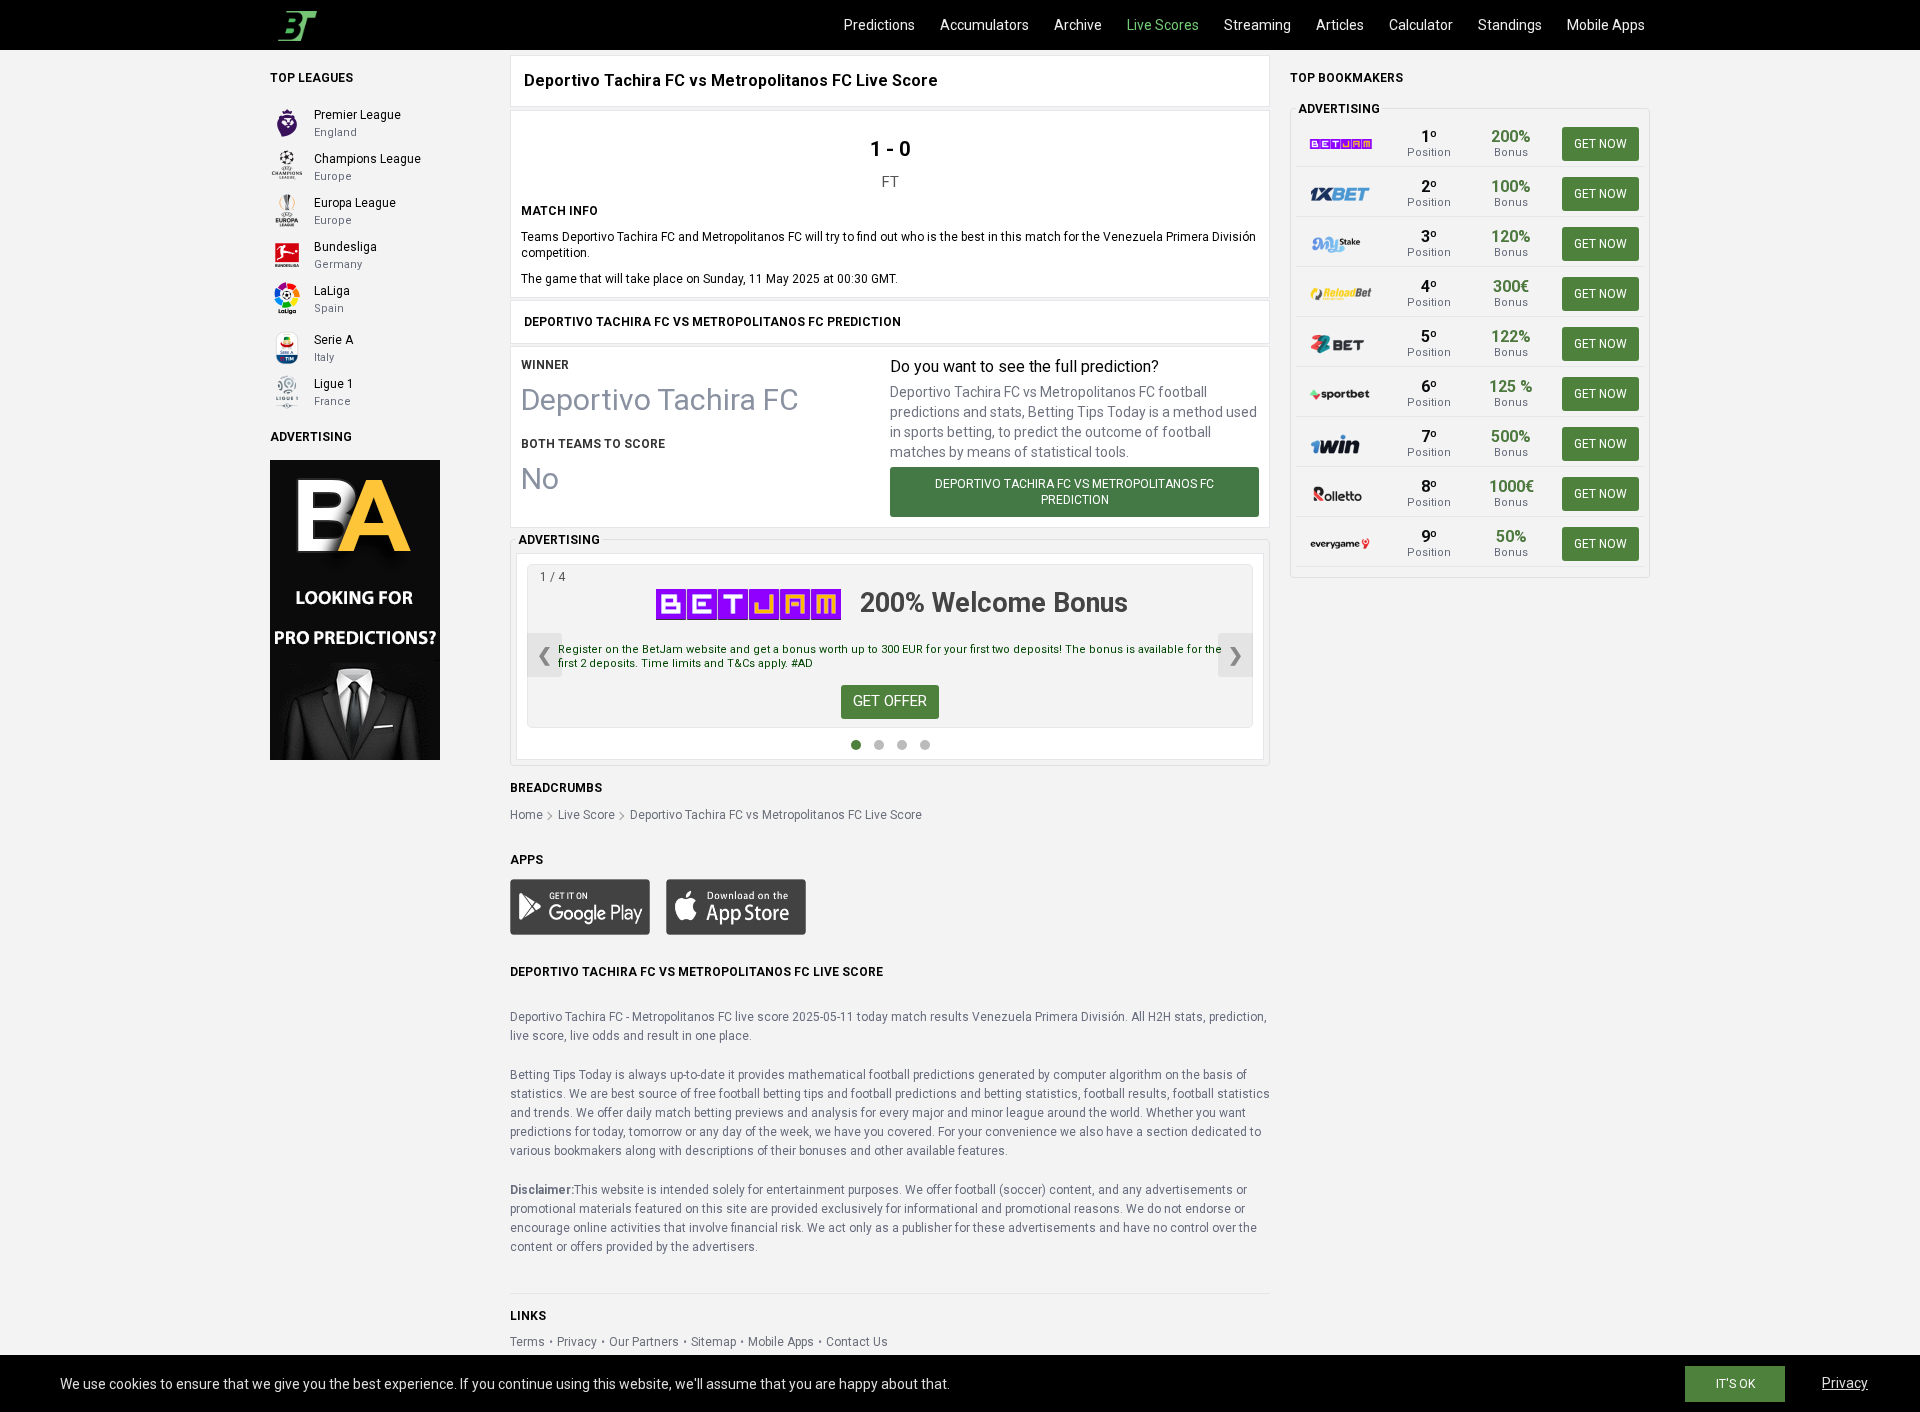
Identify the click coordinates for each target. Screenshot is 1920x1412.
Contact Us (857, 1342)
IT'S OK (1735, 1384)
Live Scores (1163, 25)
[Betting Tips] (580, 906)
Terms (527, 1342)
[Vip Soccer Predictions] (355, 609)
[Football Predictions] (293, 25)
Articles (1340, 25)
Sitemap (713, 1342)
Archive (1078, 25)
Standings (1510, 25)
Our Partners (644, 1342)
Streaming (1257, 25)
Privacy (577, 1342)
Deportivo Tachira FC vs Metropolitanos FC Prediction (1074, 492)
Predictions (879, 25)
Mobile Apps (1606, 25)
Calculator (1421, 25)
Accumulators (984, 25)
